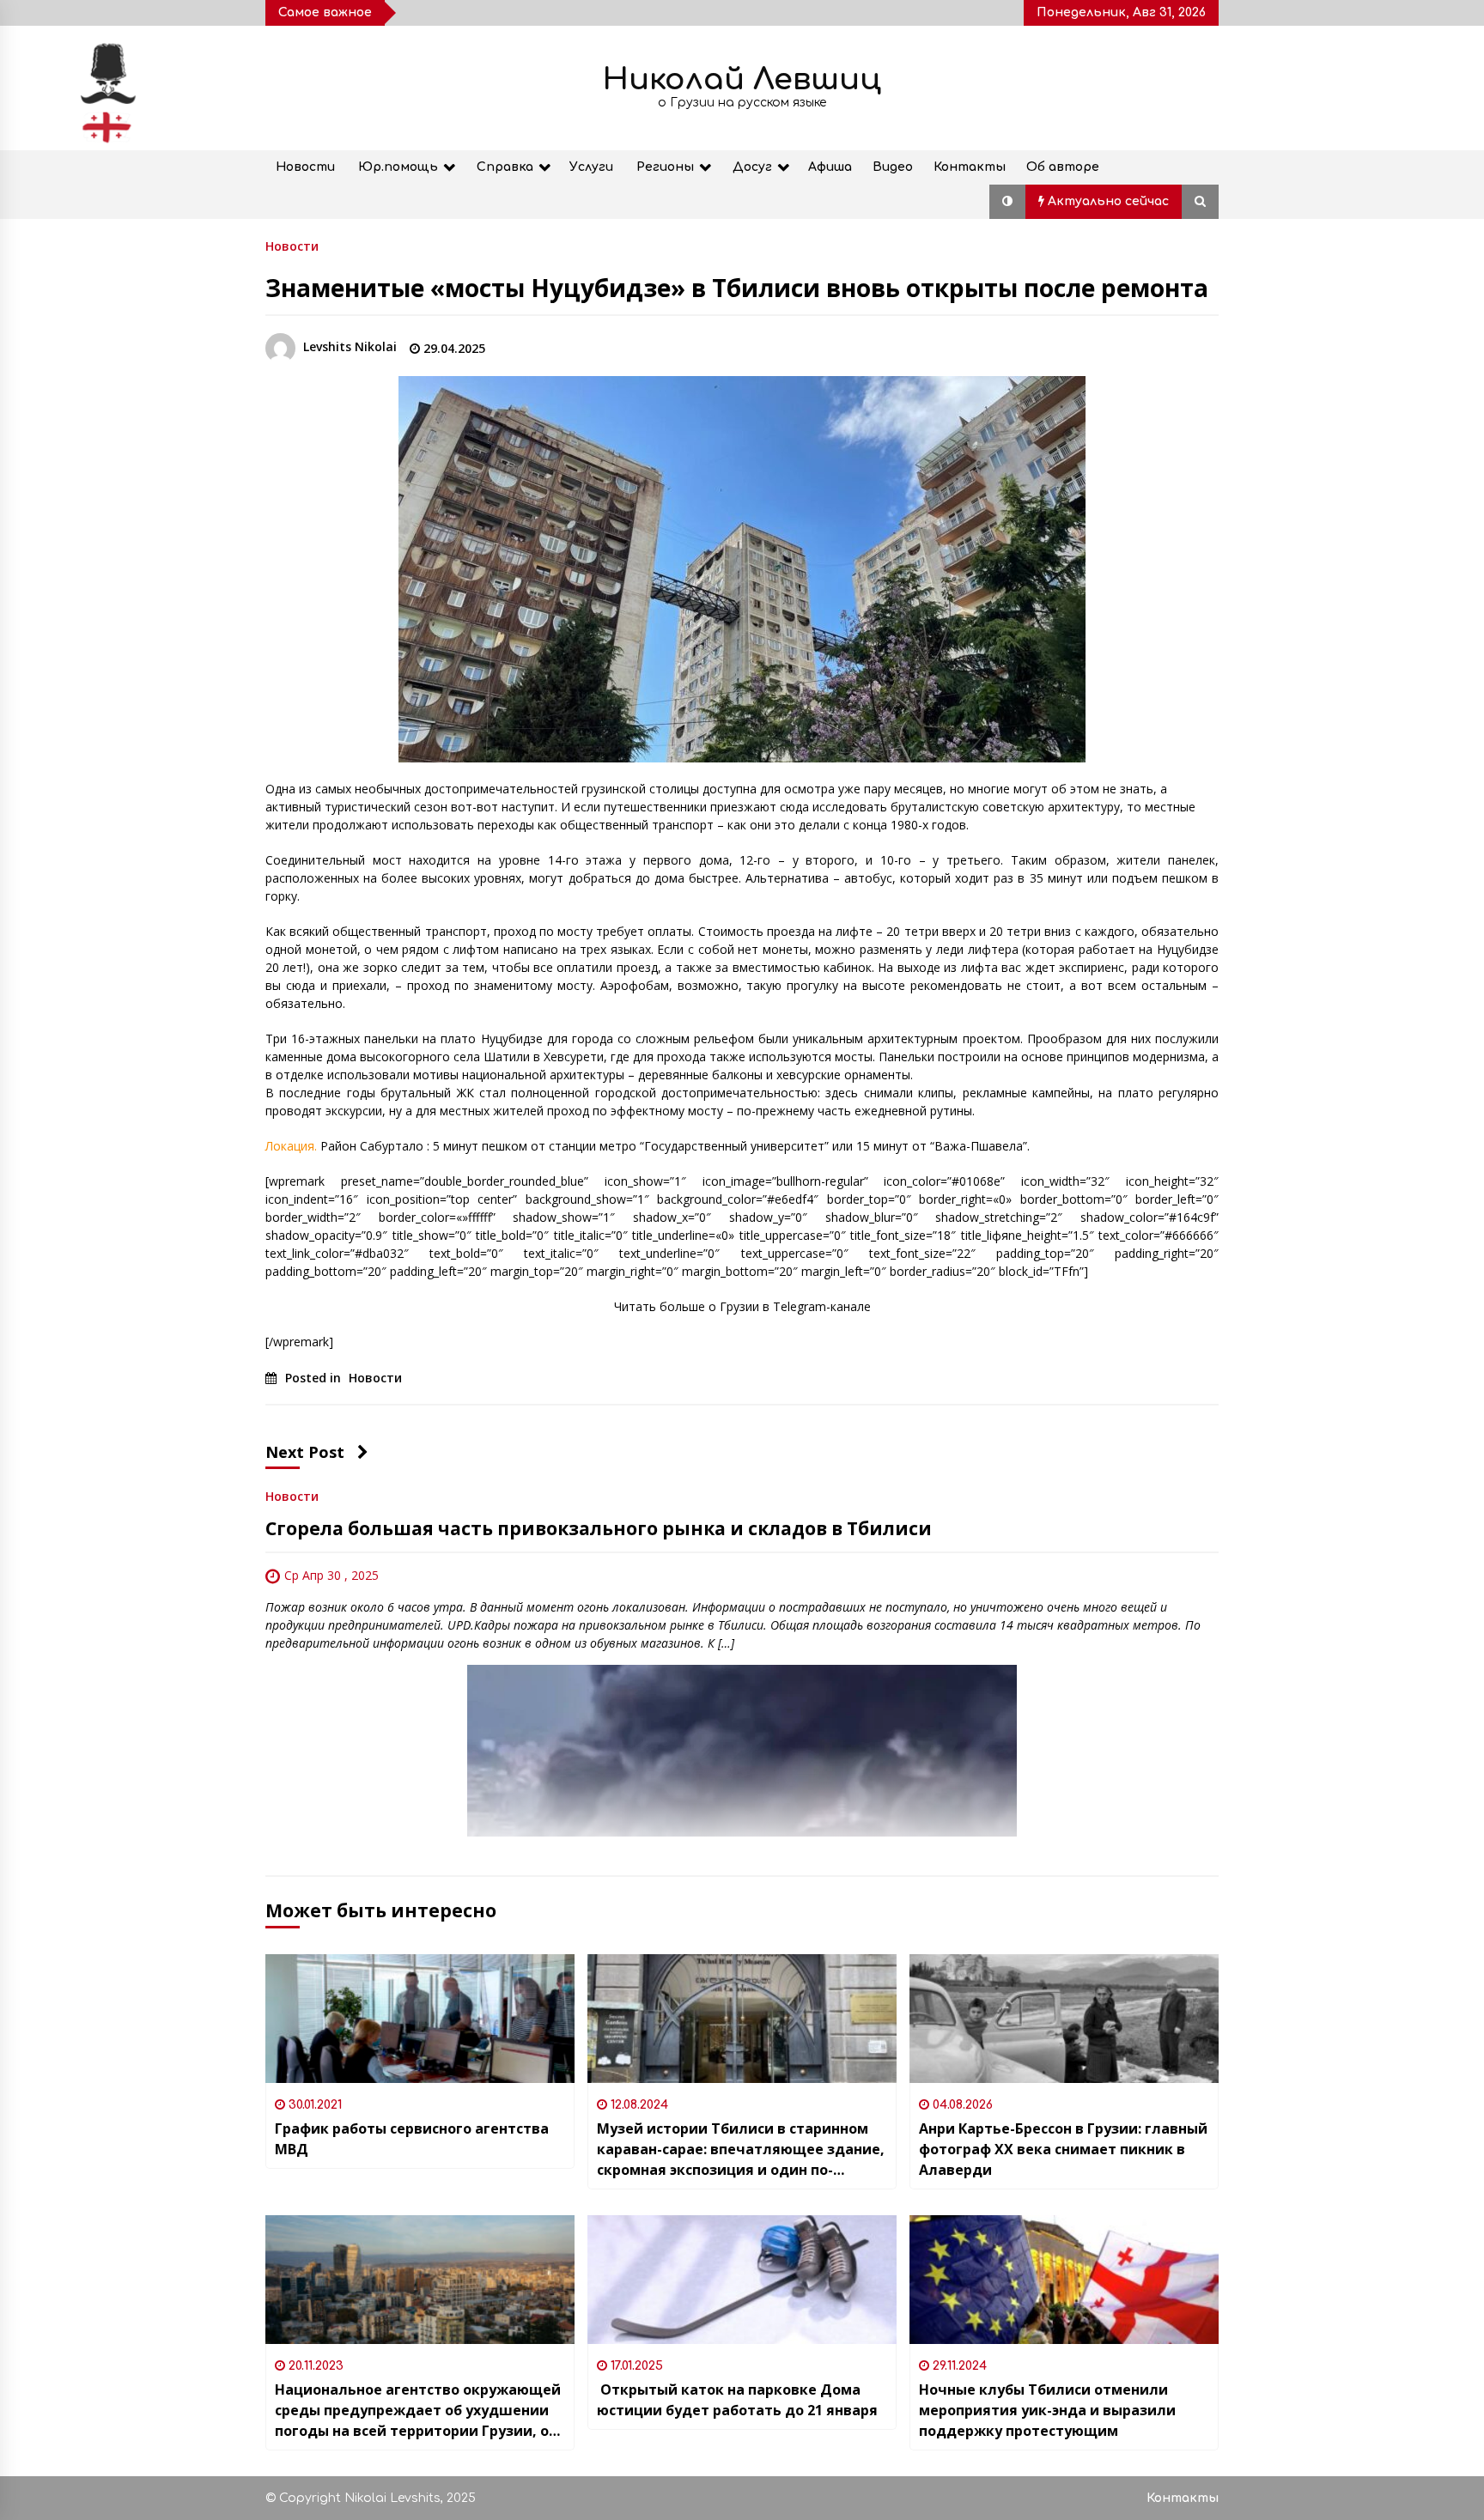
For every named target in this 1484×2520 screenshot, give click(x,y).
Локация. (291, 1146)
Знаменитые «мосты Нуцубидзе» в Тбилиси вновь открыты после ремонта (737, 288)
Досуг (752, 167)
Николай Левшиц (742, 79)
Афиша (830, 167)
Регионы (665, 167)
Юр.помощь (398, 167)
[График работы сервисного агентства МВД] (420, 2019)
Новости (305, 167)
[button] (1007, 202)
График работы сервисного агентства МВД (412, 2139)
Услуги (591, 167)
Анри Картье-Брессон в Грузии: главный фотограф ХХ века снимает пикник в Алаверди (1063, 2149)
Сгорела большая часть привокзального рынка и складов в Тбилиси (599, 1528)
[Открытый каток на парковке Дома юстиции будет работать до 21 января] (742, 2280)
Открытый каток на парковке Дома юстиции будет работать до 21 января (737, 2400)
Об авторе (1063, 167)
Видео (893, 167)
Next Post (305, 1452)
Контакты (970, 167)
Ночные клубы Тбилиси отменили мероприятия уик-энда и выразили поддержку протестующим (1047, 2410)
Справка (505, 167)
